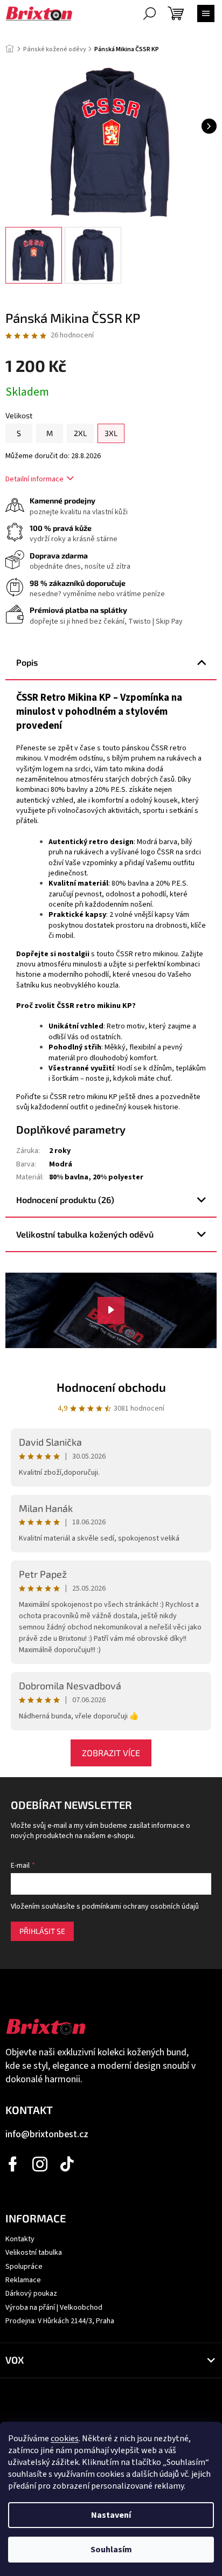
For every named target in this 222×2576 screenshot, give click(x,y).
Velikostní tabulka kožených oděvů (85, 1234)
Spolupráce (24, 2267)
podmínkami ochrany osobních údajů (140, 1907)
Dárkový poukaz (31, 2294)
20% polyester (118, 1177)
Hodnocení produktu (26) (65, 1200)
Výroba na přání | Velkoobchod (54, 2308)
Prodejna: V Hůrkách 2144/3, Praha (60, 2321)
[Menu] (206, 13)
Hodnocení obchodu (111, 1387)
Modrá (61, 1164)
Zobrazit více (111, 1753)
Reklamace (23, 2280)
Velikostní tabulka (34, 2253)
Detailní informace (34, 479)
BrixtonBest (13, 2164)
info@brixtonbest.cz (47, 2134)
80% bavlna (69, 1177)
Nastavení (111, 2515)
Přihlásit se (42, 1931)
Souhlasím (111, 2550)
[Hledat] (149, 13)
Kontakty (20, 2239)
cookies (65, 2439)
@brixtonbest (67, 2164)
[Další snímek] (209, 126)
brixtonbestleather (40, 2164)
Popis (27, 662)
